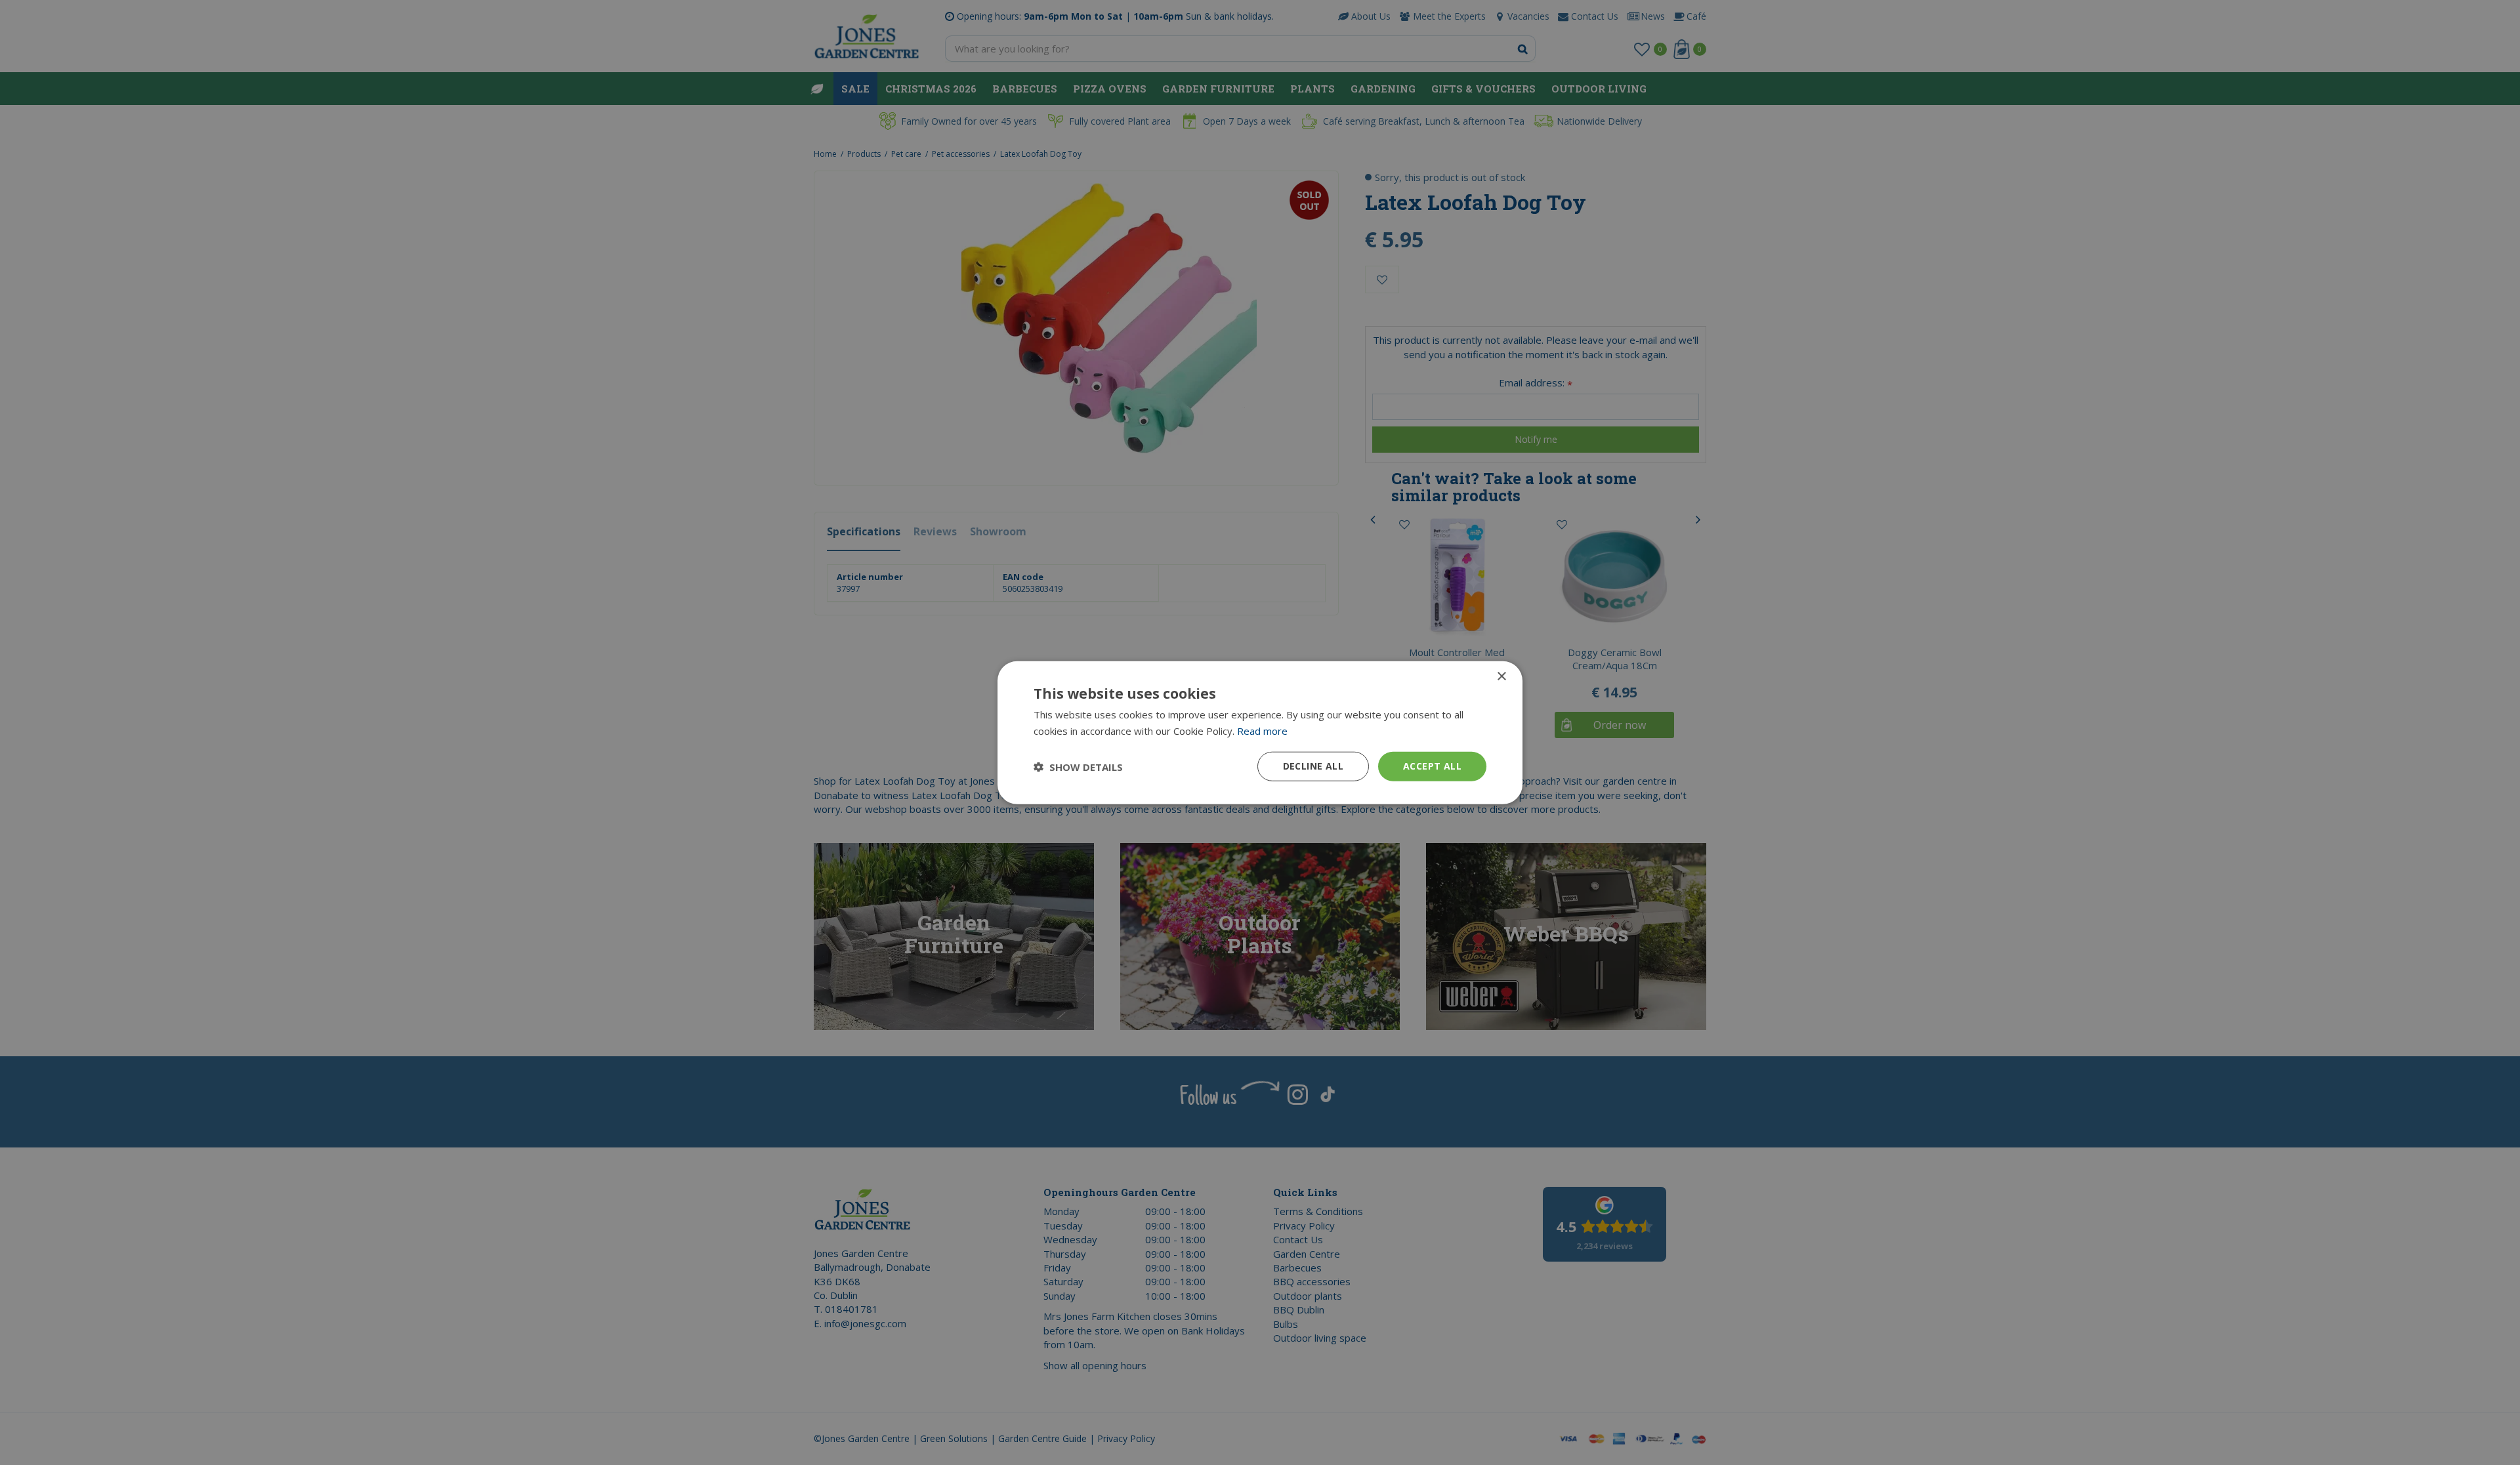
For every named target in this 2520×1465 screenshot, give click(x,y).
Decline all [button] (1313, 766)
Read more (1262, 730)
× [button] (1501, 676)
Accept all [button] (1432, 766)
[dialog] (1260, 732)
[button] (1078, 766)
